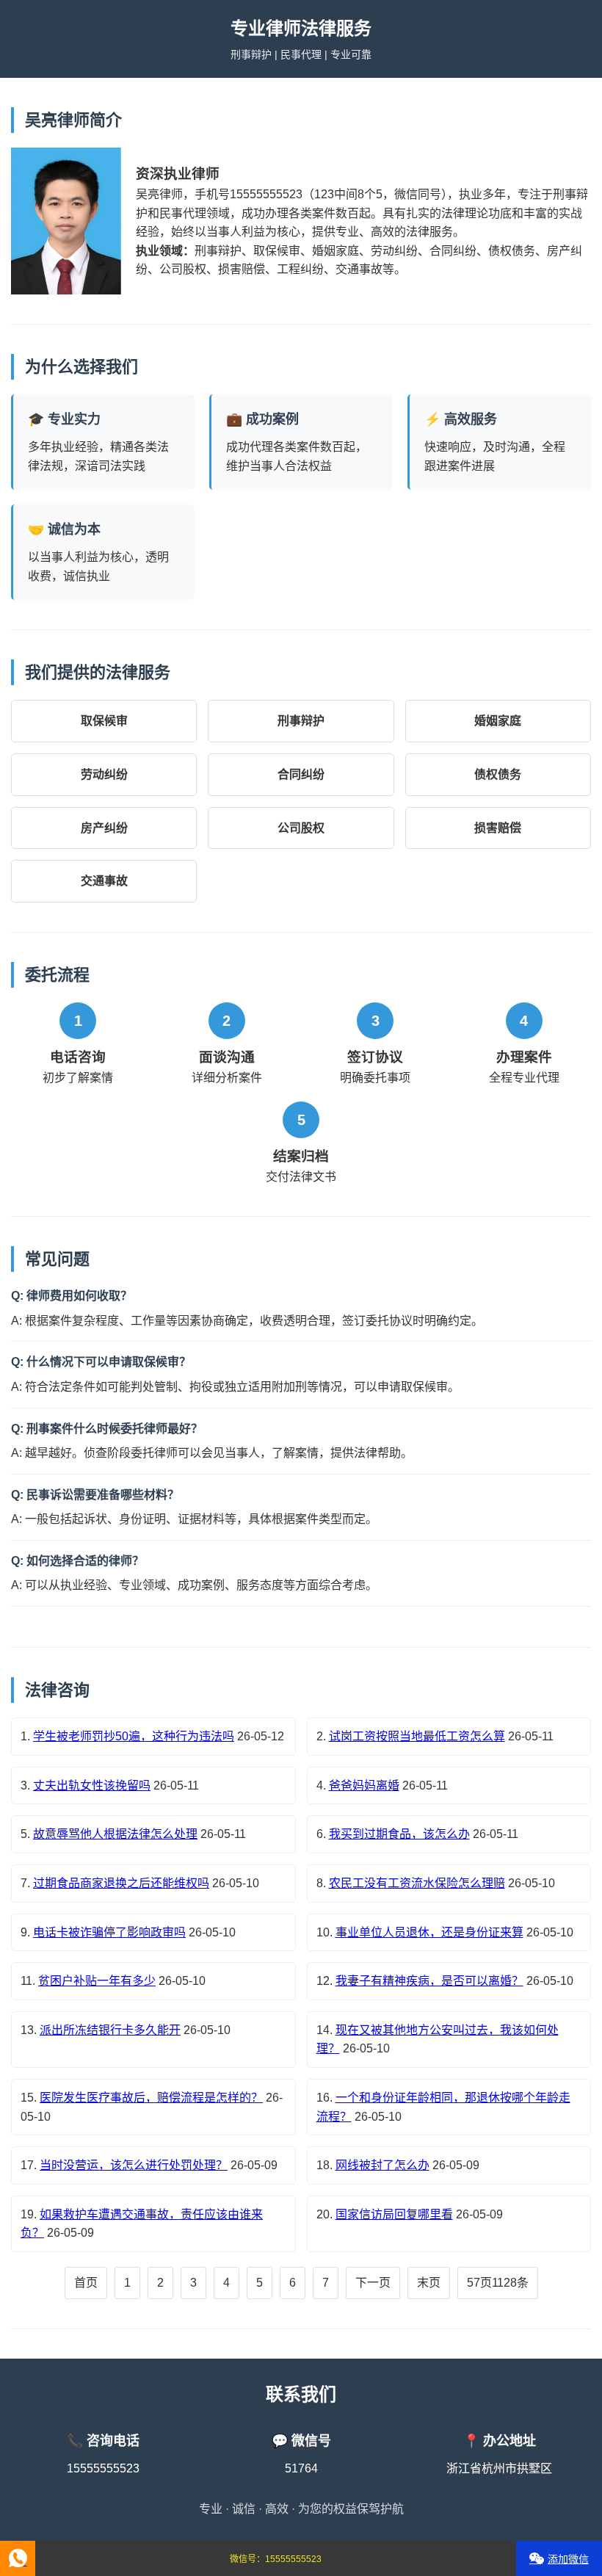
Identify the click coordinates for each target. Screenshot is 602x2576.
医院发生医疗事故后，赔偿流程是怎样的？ (151, 2098)
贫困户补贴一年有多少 (97, 1981)
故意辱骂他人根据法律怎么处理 (115, 1834)
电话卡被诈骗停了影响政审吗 (109, 1932)
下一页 (373, 2283)
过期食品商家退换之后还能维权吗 (121, 1883)
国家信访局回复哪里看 (394, 2214)
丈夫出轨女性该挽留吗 (92, 1786)
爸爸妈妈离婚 (364, 1786)
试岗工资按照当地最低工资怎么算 (417, 1736)
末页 (429, 2283)
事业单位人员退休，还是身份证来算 (429, 1932)
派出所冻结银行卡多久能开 (110, 2030)
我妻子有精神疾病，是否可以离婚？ (429, 1981)
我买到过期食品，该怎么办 (399, 1834)
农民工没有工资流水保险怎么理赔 (417, 1883)
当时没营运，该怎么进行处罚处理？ (134, 2165)
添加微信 (568, 2559)
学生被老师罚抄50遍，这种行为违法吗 (134, 1736)
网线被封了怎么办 (382, 2165)
